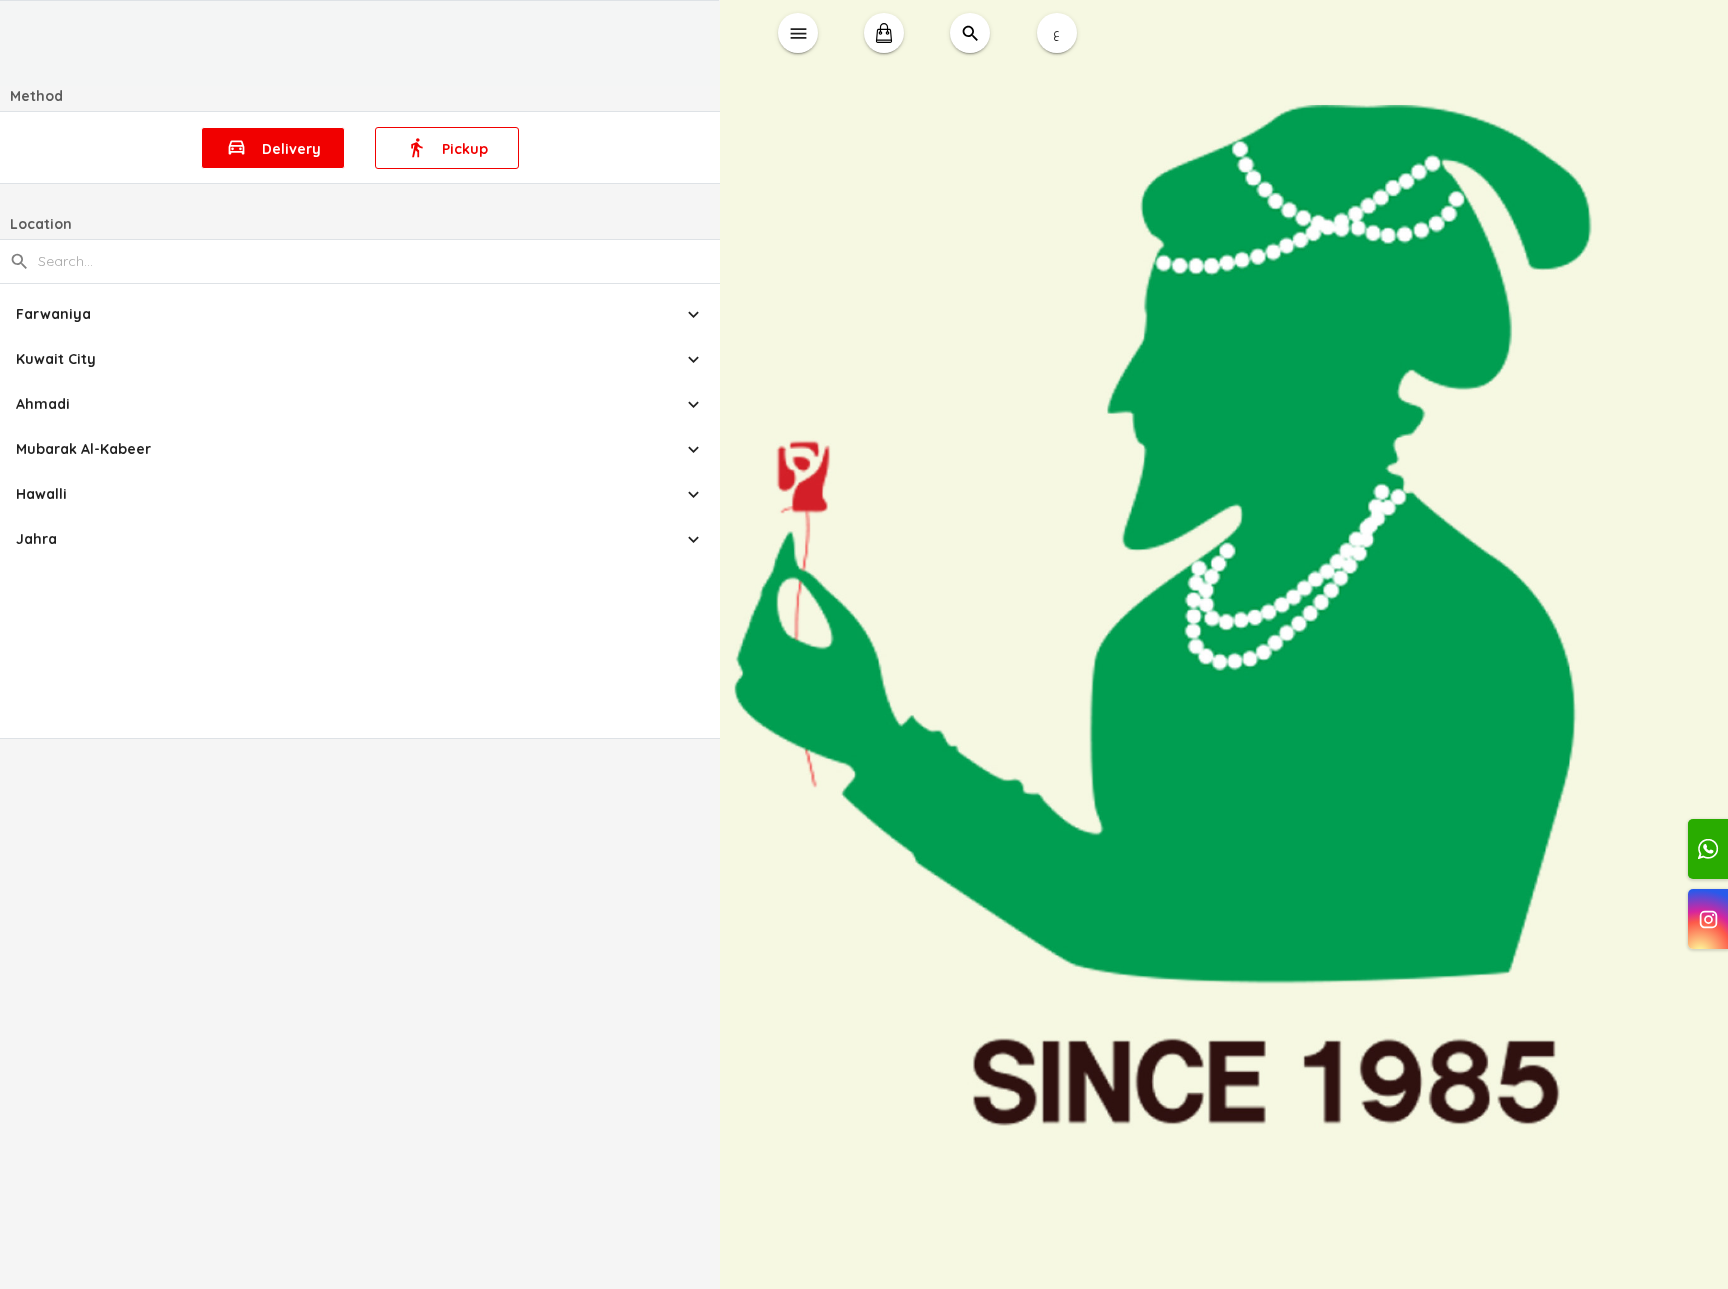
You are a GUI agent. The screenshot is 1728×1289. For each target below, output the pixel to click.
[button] (360, 314)
